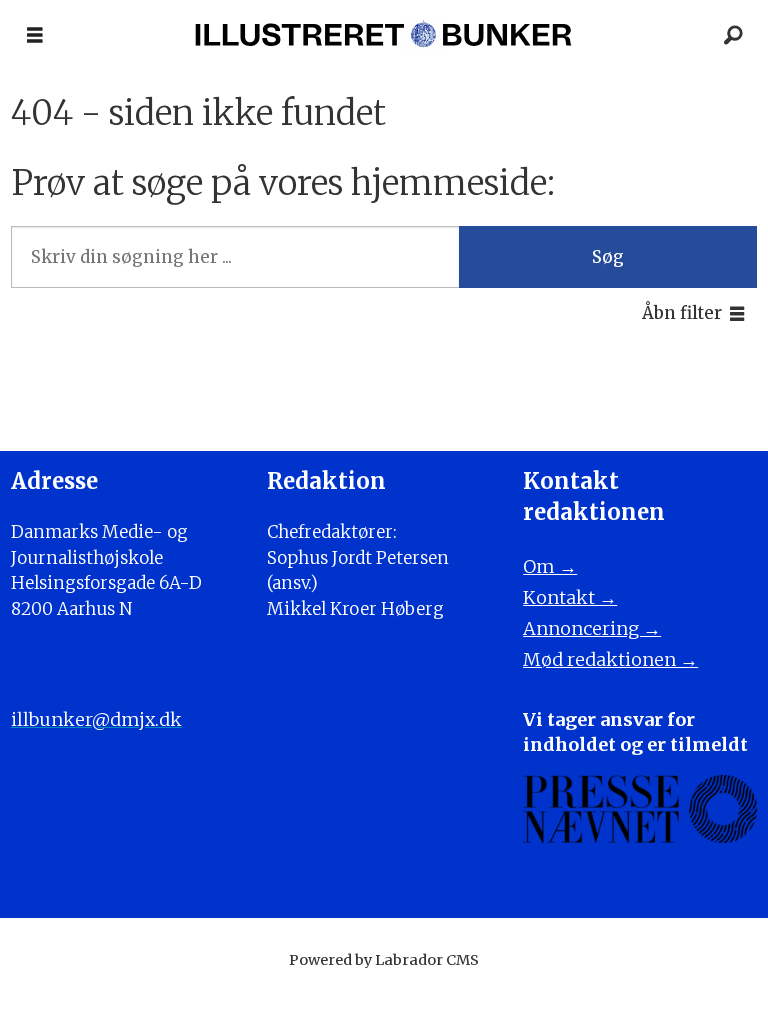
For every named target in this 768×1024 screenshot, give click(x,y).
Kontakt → (570, 597)
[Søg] (733, 35)
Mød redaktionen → (610, 659)
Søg (608, 257)
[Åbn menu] (35, 35)
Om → (550, 566)
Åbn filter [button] (682, 313)
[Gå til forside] (384, 35)
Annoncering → (592, 628)
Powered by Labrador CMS (384, 960)
